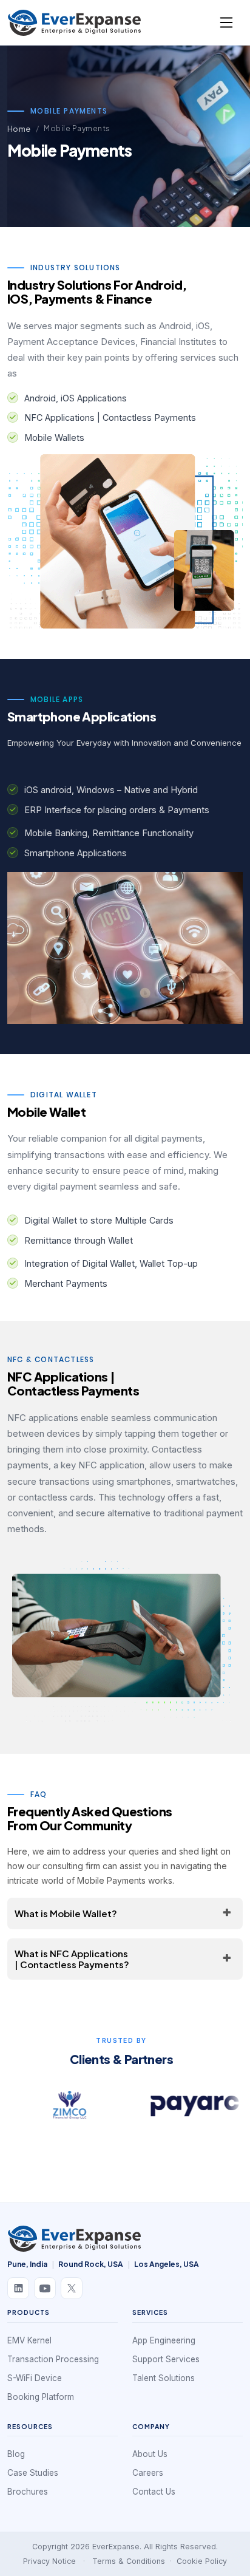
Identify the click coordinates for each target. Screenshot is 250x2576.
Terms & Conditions (129, 2561)
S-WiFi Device (35, 2378)
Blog (16, 2454)
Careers (148, 2473)
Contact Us (154, 2492)
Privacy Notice (49, 2561)
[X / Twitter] (72, 2288)
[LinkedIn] (18, 2288)
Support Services (166, 2359)
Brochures (28, 2492)
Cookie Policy (202, 2561)
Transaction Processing (53, 2359)
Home (19, 129)
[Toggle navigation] (226, 22)
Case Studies (33, 2473)
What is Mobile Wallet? (66, 1913)
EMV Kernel (29, 2340)
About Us (150, 2454)
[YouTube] (45, 2288)
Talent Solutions (164, 2378)
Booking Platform (41, 2397)
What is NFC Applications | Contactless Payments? (72, 1959)
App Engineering (164, 2340)
